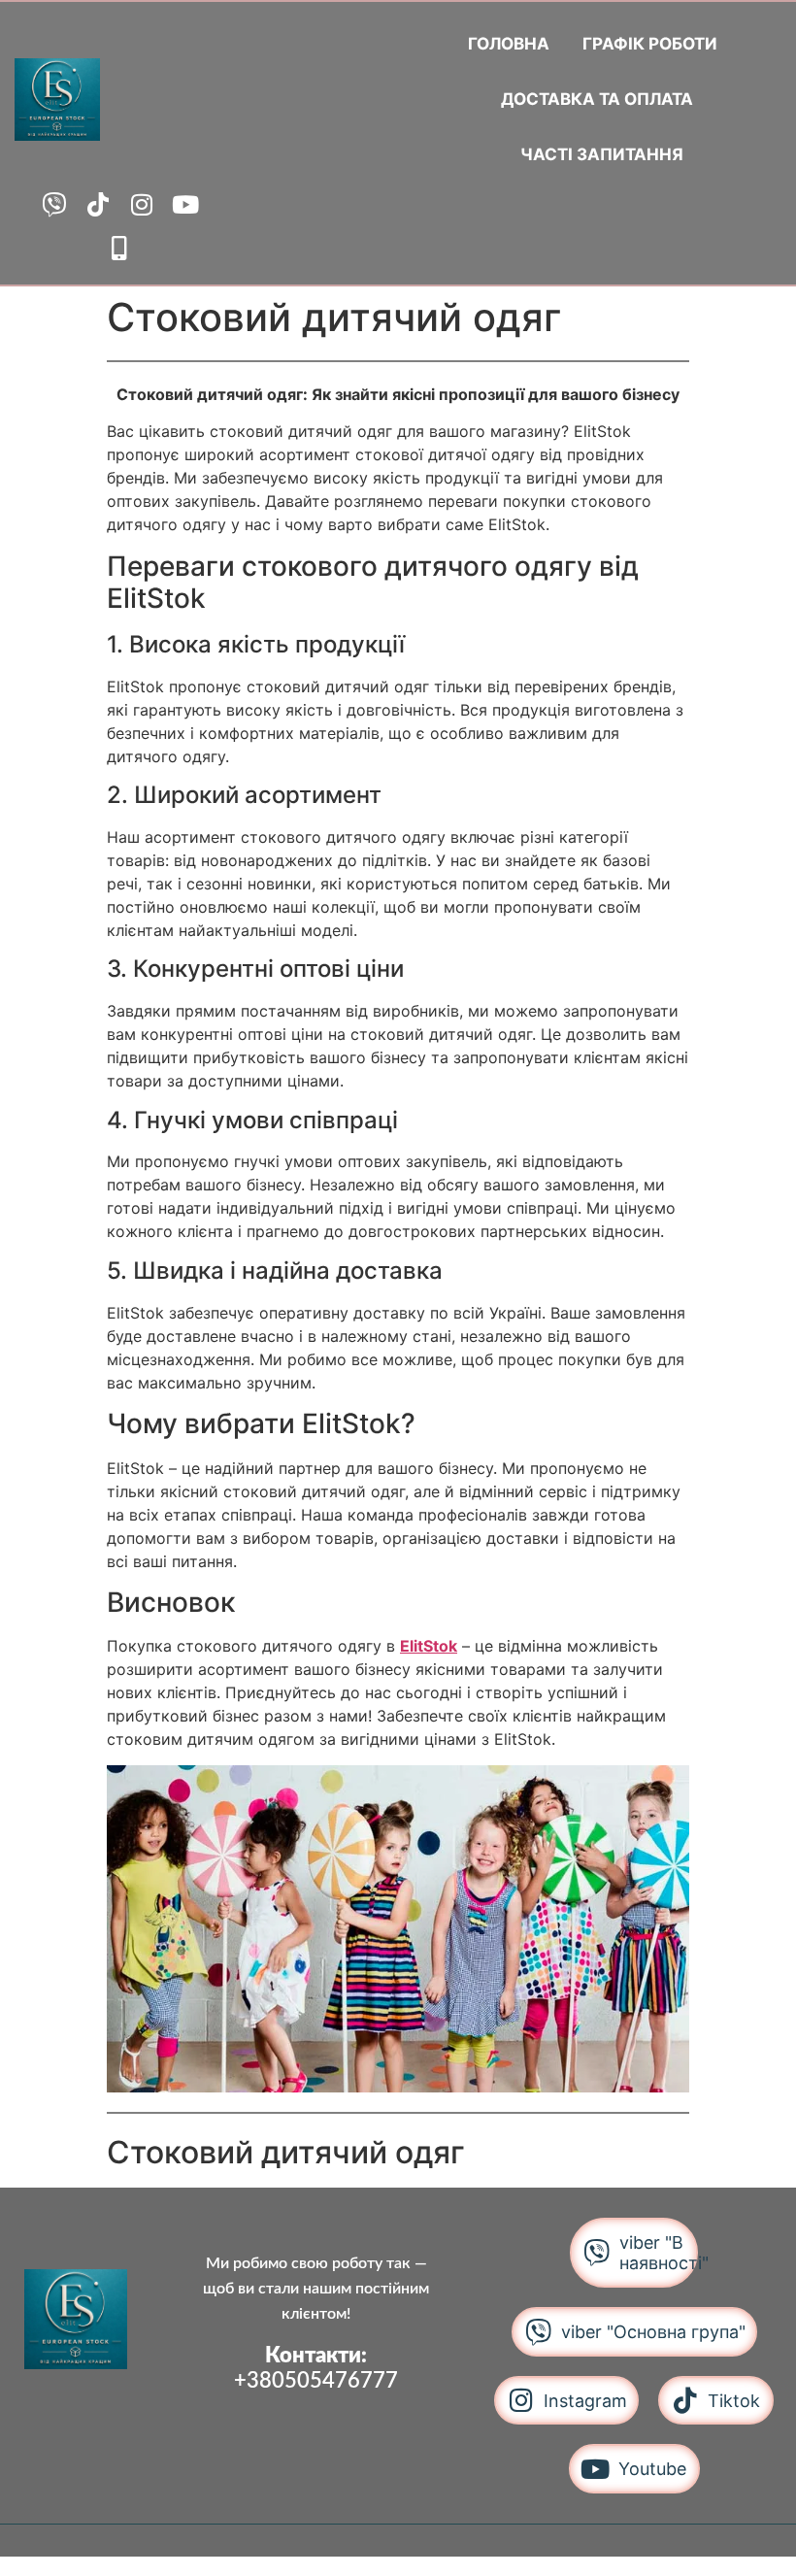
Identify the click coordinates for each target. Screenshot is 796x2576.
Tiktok (734, 2401)
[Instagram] (141, 204)
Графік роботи (650, 44)
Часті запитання (602, 154)
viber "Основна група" (653, 2332)
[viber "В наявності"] (597, 2252)
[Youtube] (185, 204)
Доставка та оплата (597, 99)
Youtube (652, 2469)
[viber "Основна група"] (538, 2332)
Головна (509, 44)
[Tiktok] (98, 204)
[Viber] (54, 204)
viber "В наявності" (664, 2253)
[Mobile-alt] (120, 248)
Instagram (585, 2401)
